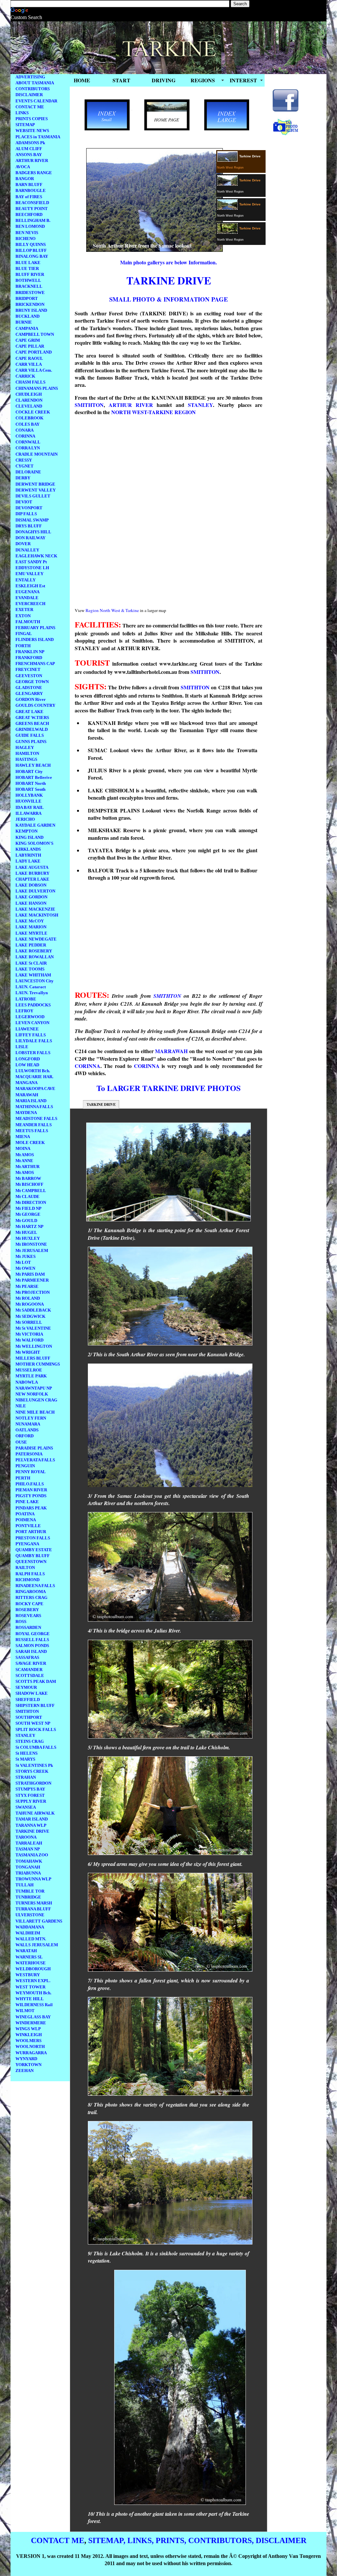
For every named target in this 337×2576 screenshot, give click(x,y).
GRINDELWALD (32, 729)
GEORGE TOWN (32, 682)
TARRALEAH (29, 1843)
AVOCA (23, 167)
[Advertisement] (130, 938)
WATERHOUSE (31, 1963)
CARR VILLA (29, 364)
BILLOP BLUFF (31, 250)
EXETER (24, 610)
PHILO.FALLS (30, 1484)
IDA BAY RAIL (30, 807)
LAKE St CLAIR (31, 963)
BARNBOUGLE (31, 190)
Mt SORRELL (29, 1322)
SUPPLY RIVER (31, 1801)
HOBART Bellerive (34, 777)
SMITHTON (27, 1711)
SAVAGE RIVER (31, 1663)
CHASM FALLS (30, 382)
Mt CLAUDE (27, 1196)
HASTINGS (26, 759)
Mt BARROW (28, 1178)
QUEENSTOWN (31, 1562)
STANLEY (25, 1735)
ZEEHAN (25, 2071)
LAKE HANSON (31, 903)
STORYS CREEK (32, 1771)
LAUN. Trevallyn (32, 993)
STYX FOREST (30, 1795)
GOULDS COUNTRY (35, 705)
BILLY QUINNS (31, 244)
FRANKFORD (29, 658)
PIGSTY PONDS (31, 1496)
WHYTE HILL (30, 1999)
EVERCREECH (30, 604)
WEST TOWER (30, 1987)
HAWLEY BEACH (33, 765)
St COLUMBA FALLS (36, 1747)
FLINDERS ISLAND (35, 639)
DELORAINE (28, 472)
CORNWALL (28, 442)
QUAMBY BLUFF (33, 1556)
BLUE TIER (27, 268)
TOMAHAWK (29, 1861)
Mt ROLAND (28, 1298)
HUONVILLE (28, 801)
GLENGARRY (29, 693)
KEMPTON (26, 831)
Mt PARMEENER (32, 1280)
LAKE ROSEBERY (34, 951)
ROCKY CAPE (29, 1604)
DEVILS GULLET (33, 496)
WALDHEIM (28, 1933)
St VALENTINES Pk (34, 1765)
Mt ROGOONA (30, 1304)
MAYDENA (26, 1113)
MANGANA (26, 1083)
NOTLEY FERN (31, 1418)
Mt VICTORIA (29, 1334)
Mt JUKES (26, 1256)
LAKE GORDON (31, 897)
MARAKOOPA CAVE (35, 1089)
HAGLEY (25, 747)
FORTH (23, 646)
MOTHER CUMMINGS (38, 1364)
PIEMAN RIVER (31, 1490)
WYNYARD (26, 2059)
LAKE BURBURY (32, 873)
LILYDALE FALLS (34, 1041)
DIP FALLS (26, 514)
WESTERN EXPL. (33, 1981)
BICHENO (26, 239)
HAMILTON (27, 753)
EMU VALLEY (29, 574)
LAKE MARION (31, 927)
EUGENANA (27, 592)
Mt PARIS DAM (30, 1274)
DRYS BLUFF (29, 526)
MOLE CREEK (30, 1142)
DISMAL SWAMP (32, 520)
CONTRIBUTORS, (221, 2540)
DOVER (23, 544)
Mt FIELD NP (28, 1208)
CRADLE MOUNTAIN (37, 454)
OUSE (21, 1442)
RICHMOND (27, 1580)
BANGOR (25, 179)
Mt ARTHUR (27, 1167)
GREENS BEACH (32, 723)
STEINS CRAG (30, 1741)
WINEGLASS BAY (33, 2017)
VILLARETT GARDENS (39, 1921)
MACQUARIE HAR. (34, 1077)
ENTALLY (26, 580)
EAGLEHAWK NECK (36, 556)
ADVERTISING (30, 77)
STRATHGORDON (33, 1783)
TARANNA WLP (31, 1825)
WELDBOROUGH (33, 1969)
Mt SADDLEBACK (33, 1310)
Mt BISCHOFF (29, 1184)
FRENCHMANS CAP (35, 664)
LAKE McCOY (30, 921)
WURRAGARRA (31, 2053)
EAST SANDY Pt (31, 562)
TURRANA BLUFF (33, 1909)
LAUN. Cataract (31, 987)
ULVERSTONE (30, 1915)
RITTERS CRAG (31, 1597)
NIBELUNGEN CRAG (36, 1400)
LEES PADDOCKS (33, 1005)
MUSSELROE (29, 1370)
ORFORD (25, 1436)
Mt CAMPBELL (31, 1191)
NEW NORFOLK (32, 1394)
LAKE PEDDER (31, 945)
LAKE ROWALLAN (35, 957)
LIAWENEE (27, 1029)
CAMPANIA (27, 328)
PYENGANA (27, 1544)
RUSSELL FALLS (32, 1640)
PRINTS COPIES (32, 119)
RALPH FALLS (30, 1574)
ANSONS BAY (29, 155)
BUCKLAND (27, 316)
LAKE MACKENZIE (35, 909)
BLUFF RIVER (30, 274)
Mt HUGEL (26, 1232)
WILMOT (25, 2011)
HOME (82, 80)
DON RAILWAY (30, 538)
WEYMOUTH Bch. (33, 1993)
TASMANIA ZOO (32, 1855)
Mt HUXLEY (28, 1238)
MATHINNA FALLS (34, 1107)
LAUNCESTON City (35, 981)
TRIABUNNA (28, 1873)
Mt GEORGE (28, 1214)
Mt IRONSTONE (31, 1244)
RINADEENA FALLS (35, 1586)
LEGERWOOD (30, 1017)
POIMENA (26, 1520)
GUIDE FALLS (30, 735)
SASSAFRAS (27, 1657)
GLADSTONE (29, 688)
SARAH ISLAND (31, 1651)
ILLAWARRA (28, 813)
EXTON (23, 616)
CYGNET (25, 466)
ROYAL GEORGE (33, 1634)
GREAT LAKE (29, 712)
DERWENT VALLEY (36, 490)
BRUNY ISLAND (31, 310)
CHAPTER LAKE (32, 879)
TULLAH (25, 1885)
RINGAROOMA (31, 1592)
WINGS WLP (28, 2029)
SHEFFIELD (28, 1700)
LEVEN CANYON (32, 1023)
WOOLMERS (28, 2041)
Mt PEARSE (27, 1286)
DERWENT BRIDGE (35, 484)
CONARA (25, 430)
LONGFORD (28, 1059)
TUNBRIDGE (28, 1897)
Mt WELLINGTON (34, 1346)
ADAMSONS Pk (30, 143)
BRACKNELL (29, 286)
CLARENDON (29, 400)
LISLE (22, 1047)
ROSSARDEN (28, 1627)
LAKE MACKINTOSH (37, 915)
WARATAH (26, 1951)
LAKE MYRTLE (31, 933)
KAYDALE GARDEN (35, 825)
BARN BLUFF (29, 185)
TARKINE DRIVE (32, 1831)
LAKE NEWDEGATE (36, 939)
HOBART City (29, 771)
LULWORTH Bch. (33, 1071)
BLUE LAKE (28, 263)
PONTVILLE (28, 1526)
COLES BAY (27, 424)
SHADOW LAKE (32, 1693)
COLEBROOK (29, 418)
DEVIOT (24, 502)
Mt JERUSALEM (32, 1250)
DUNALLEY (27, 550)
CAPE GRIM (28, 340)
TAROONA (26, 1837)
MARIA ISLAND (31, 1101)
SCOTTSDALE (30, 1675)
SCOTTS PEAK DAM (36, 1681)
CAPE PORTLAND (34, 352)
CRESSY (24, 460)
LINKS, (141, 2540)
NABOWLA (27, 1382)
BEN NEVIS (27, 233)
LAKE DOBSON (31, 885)
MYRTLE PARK (31, 1376)
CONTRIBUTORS (33, 89)
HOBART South (30, 789)
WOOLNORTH (30, 2046)
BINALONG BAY (32, 256)
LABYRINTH (28, 855)
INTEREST (243, 80)
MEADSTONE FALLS (36, 1118)
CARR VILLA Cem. (34, 370)
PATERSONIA (29, 1454)
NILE (21, 1406)
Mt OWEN (25, 1268)
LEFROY (24, 1011)
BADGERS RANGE (34, 173)
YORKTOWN (28, 2065)
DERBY (23, 478)
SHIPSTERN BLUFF (35, 1705)
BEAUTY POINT (32, 209)
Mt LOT (23, 1262)
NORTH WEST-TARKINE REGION (154, 412)
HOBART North (31, 783)
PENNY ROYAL (31, 1472)
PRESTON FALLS (33, 1538)
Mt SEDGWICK (30, 1316)
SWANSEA (26, 1807)
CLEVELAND (29, 406)
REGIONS (203, 80)
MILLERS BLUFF (33, 1358)
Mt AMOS (25, 1155)
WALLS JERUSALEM (37, 1945)
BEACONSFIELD (32, 203)
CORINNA (25, 436)
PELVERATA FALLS (35, 1460)
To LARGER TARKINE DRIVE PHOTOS (168, 1088)
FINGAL (24, 634)
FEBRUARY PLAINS (35, 628)
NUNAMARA (28, 1424)
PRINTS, (171, 2540)
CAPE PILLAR (30, 346)
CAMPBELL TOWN (35, 334)
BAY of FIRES (29, 197)
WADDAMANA (30, 1927)
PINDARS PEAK (31, 1508)
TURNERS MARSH (34, 1903)
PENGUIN (25, 1466)
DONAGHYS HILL (33, 532)
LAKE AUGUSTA (32, 867)
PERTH (23, 1478)
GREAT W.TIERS (32, 717)
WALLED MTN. (31, 1939)
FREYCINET (28, 669)
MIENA (23, 1137)
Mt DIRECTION (31, 1202)
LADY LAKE (28, 861)
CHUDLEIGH (29, 394)
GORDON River (31, 699)
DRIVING (164, 80)
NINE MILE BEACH (35, 1412)
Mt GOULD (26, 1221)
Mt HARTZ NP (29, 1226)
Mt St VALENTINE (33, 1328)
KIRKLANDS (28, 849)
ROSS (21, 1621)
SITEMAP (25, 125)
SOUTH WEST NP (33, 1723)
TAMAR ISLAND (32, 1819)
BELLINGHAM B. (33, 220)
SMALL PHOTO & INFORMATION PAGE (168, 299)
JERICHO (25, 819)
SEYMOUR (26, 1687)
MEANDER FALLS (34, 1125)
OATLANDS (27, 1430)
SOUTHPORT (29, 1717)
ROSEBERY (27, 1610)
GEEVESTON (29, 676)
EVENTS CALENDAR (36, 101)
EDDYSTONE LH (32, 568)
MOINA (23, 1148)
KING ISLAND (29, 837)
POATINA (25, 1514)
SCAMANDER (29, 1670)
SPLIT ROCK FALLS (36, 1729)
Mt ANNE (24, 1161)
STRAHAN (26, 1777)
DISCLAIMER (29, 95)
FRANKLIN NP (30, 652)
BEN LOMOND (30, 226)
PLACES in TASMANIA (38, 137)
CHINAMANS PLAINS (37, 388)
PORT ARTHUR (31, 1532)
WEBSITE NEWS (32, 131)
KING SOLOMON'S (34, 843)
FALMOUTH (28, 622)
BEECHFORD (29, 214)
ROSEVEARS (28, 1616)
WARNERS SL (29, 1957)
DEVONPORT (29, 508)
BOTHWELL (28, 280)
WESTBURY (28, 1975)
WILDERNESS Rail (34, 2005)
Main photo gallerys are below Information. (168, 262)
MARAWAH (27, 1095)
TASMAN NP (28, 1849)
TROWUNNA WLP (33, 1879)
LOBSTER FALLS (33, 1053)
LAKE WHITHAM (33, 975)
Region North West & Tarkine (112, 610)
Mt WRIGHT (28, 1352)
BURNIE (24, 322)
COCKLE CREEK (33, 412)
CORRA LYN (28, 448)
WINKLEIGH (29, 2035)
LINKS (22, 113)
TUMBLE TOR (30, 1891)
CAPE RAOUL (29, 358)
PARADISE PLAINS (34, 1448)
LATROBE (26, 999)
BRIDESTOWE (30, 292)
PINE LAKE (27, 1502)
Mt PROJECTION (33, 1292)
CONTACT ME (30, 107)
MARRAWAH (171, 1051)
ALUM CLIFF (29, 149)
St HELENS (26, 1753)
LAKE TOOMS (30, 969)
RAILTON (25, 1567)
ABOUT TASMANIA (35, 83)
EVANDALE (27, 598)
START (121, 80)
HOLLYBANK (29, 795)
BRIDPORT (27, 298)
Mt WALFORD (29, 1340)
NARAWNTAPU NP (34, 1388)
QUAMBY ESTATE (34, 1550)
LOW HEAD (27, 1065)
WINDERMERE (31, 2023)
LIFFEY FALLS (31, 1035)
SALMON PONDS (32, 1646)
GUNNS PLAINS (31, 742)
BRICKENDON (30, 304)
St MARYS (25, 1759)
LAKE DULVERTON (35, 891)
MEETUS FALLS (32, 1131)
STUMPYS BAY (30, 1789)
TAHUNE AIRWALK (35, 1813)
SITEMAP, (107, 2540)
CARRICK (25, 376)
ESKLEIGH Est (30, 586)
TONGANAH (28, 1867)
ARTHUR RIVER (32, 160)
